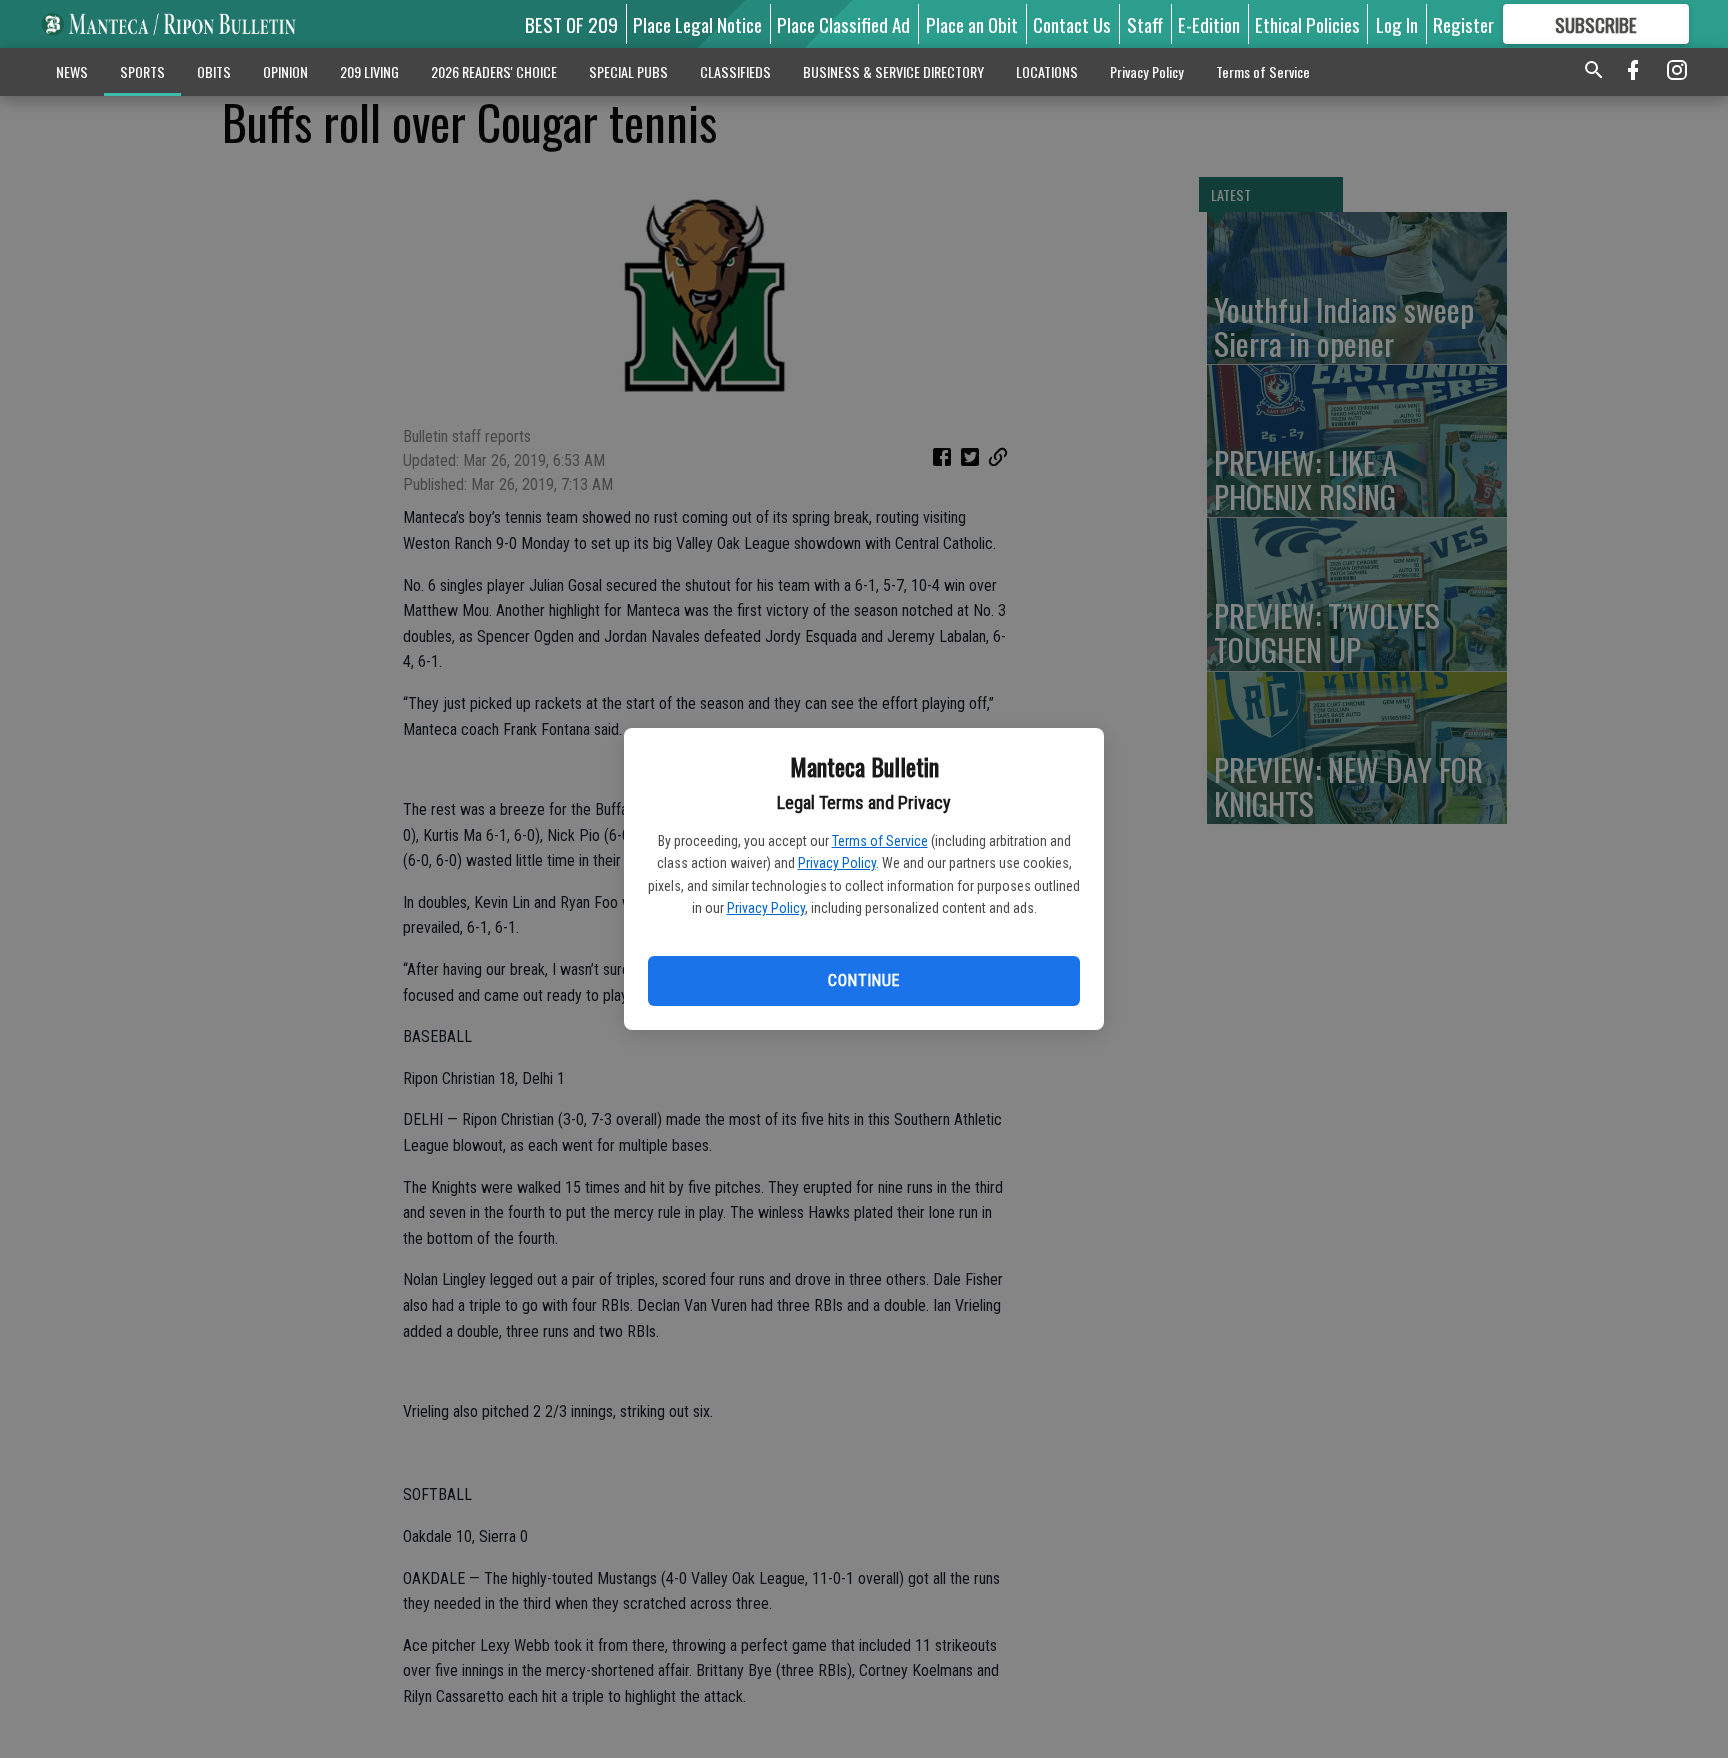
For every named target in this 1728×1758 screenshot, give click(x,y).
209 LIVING (369, 71)
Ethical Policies (1307, 24)
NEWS (72, 71)
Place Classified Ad (843, 24)
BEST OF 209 (571, 24)
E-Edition (1209, 24)
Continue (863, 980)
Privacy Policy (837, 863)
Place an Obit (972, 24)
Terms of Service (880, 841)
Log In (1397, 24)
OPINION (285, 71)
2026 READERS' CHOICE (494, 71)
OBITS (214, 71)
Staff (1145, 24)
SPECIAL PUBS (628, 71)
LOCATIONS (1047, 71)
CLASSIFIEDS (735, 71)
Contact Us (1072, 24)
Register (1463, 24)
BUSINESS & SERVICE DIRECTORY (893, 71)
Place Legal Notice (697, 24)
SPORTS (142, 71)
